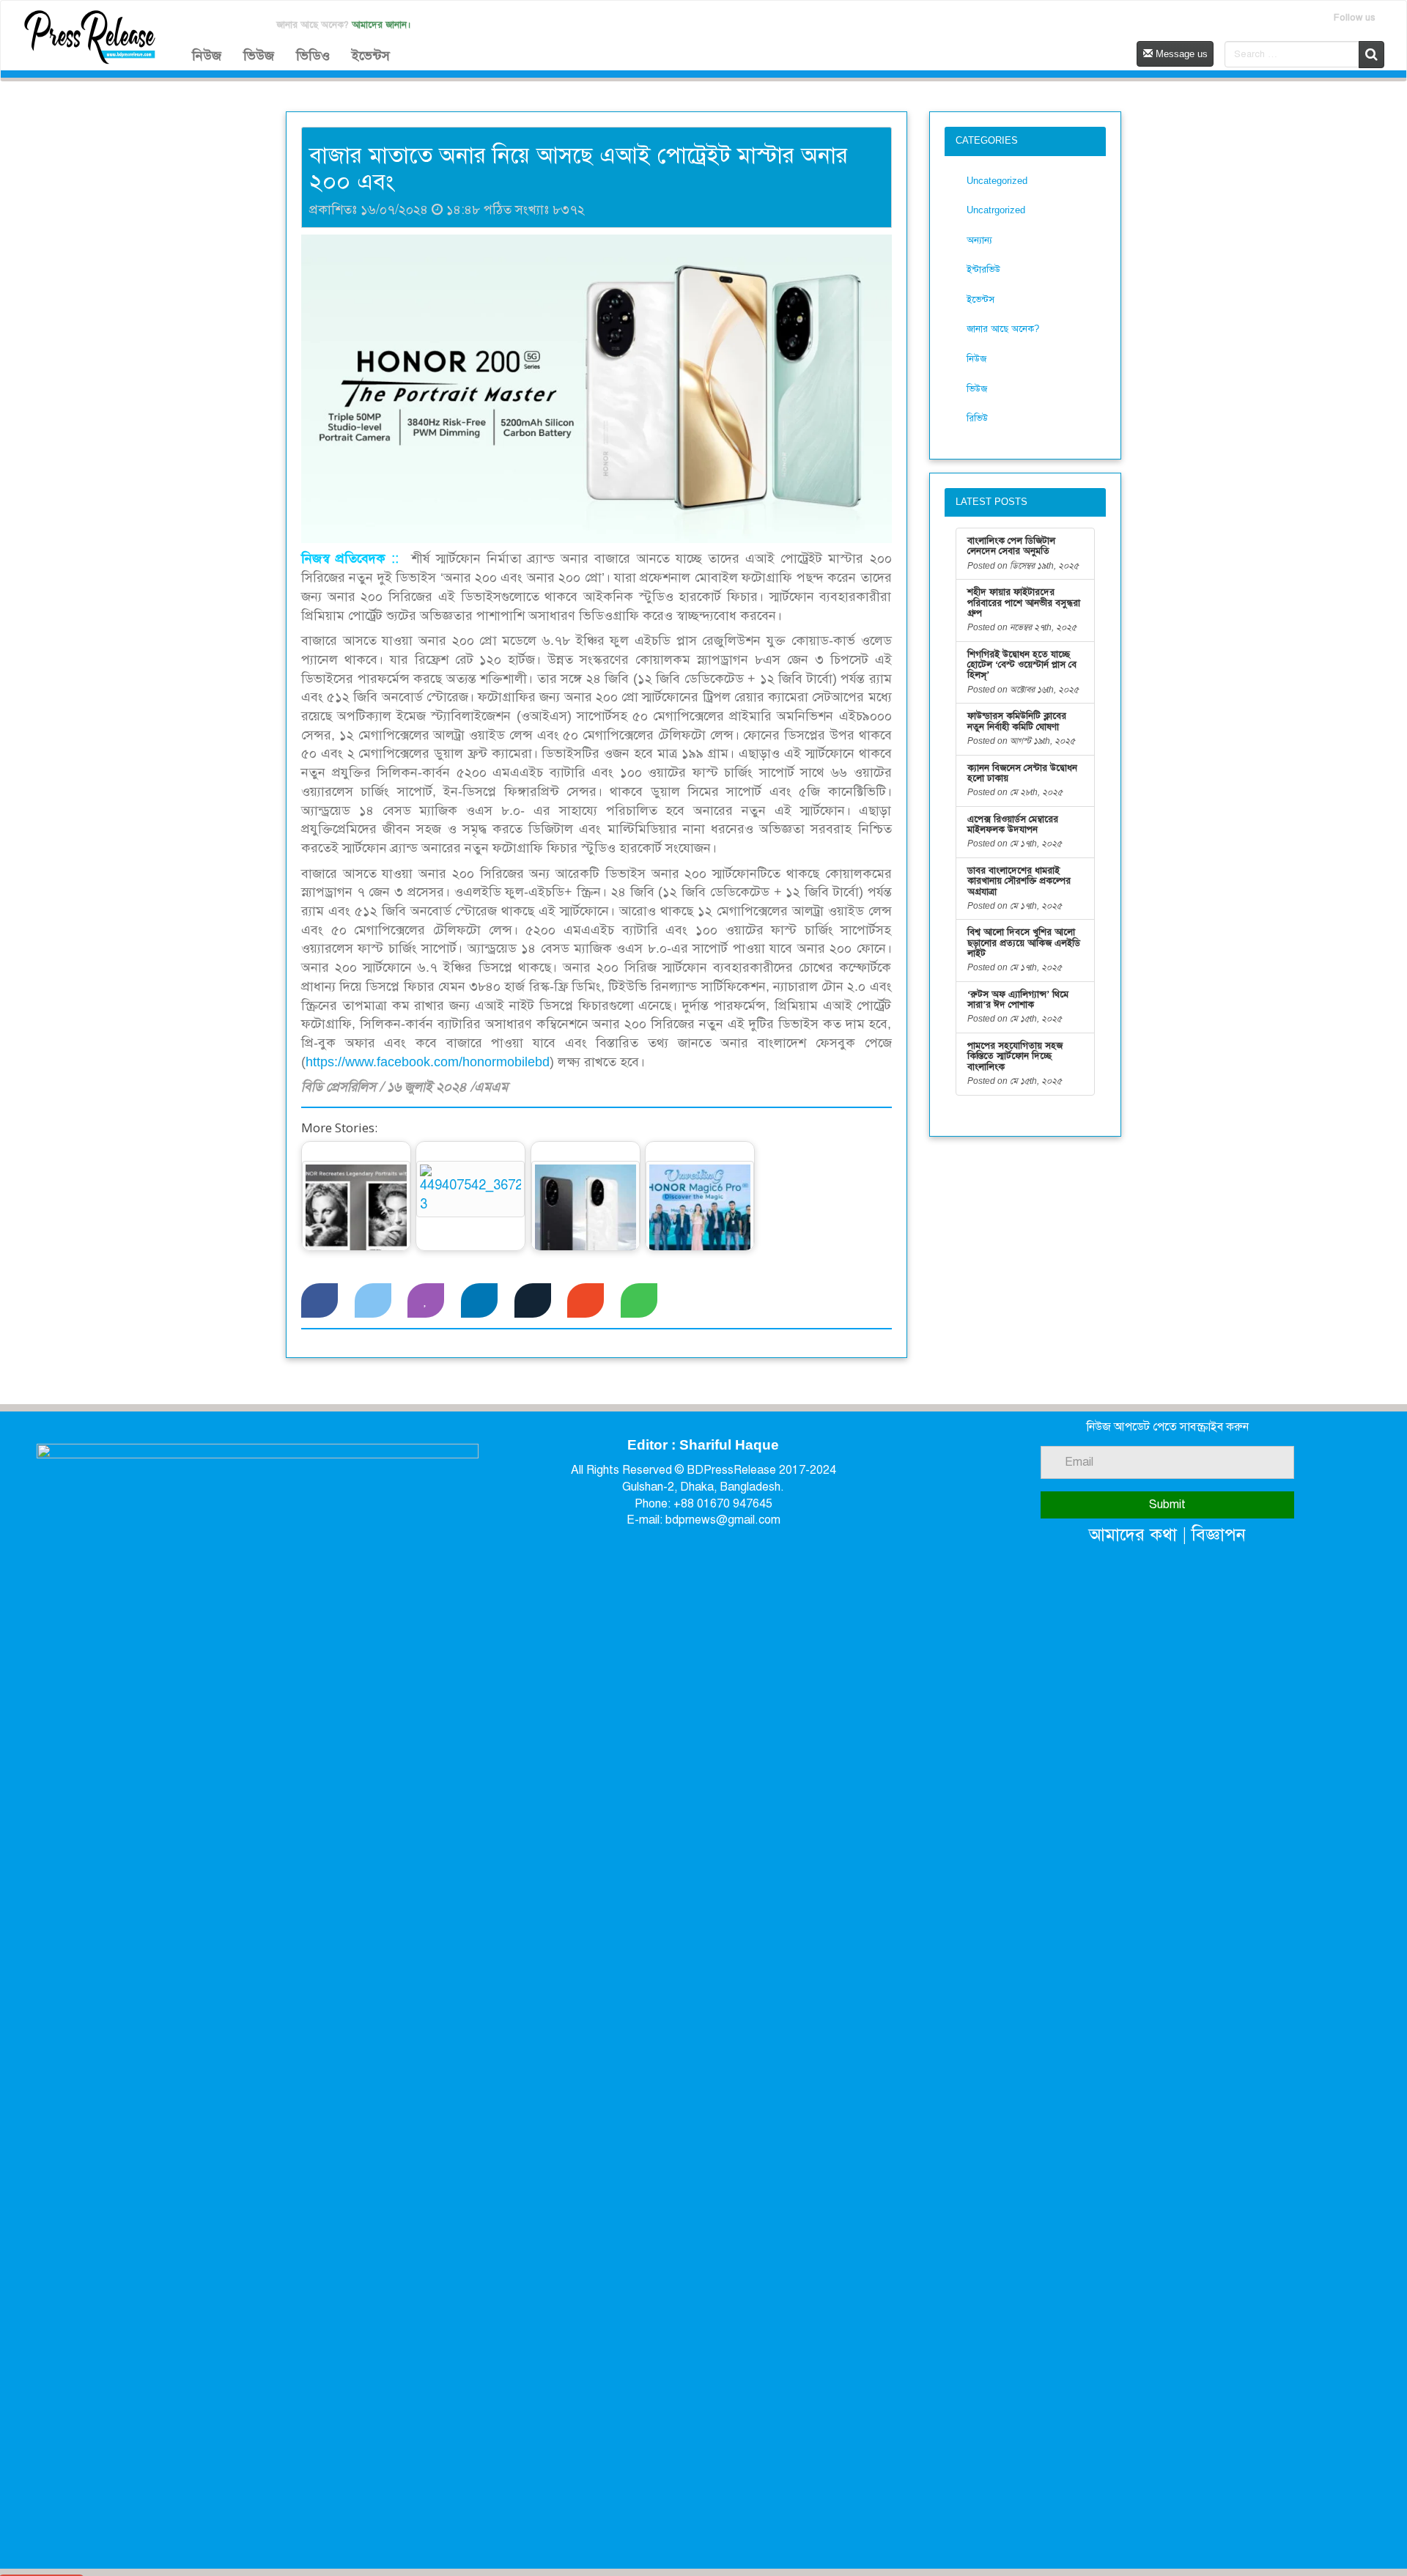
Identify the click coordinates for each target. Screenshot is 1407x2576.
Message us (1180, 54)
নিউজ (207, 56)
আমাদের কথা (1133, 1534)
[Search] (1371, 55)
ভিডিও (313, 56)
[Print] (533, 1301)
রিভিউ (977, 418)
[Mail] (586, 1301)
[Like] (426, 1301)
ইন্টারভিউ (983, 269)
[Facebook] (320, 1301)
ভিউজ (259, 56)
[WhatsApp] (639, 1301)
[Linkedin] (479, 1301)
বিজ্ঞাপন (1219, 1534)
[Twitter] (373, 1301)
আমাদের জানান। (381, 25)
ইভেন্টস (371, 56)
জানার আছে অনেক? (1003, 329)
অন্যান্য (979, 240)
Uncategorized (997, 181)
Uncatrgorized (996, 210)
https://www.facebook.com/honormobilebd (428, 1062)
